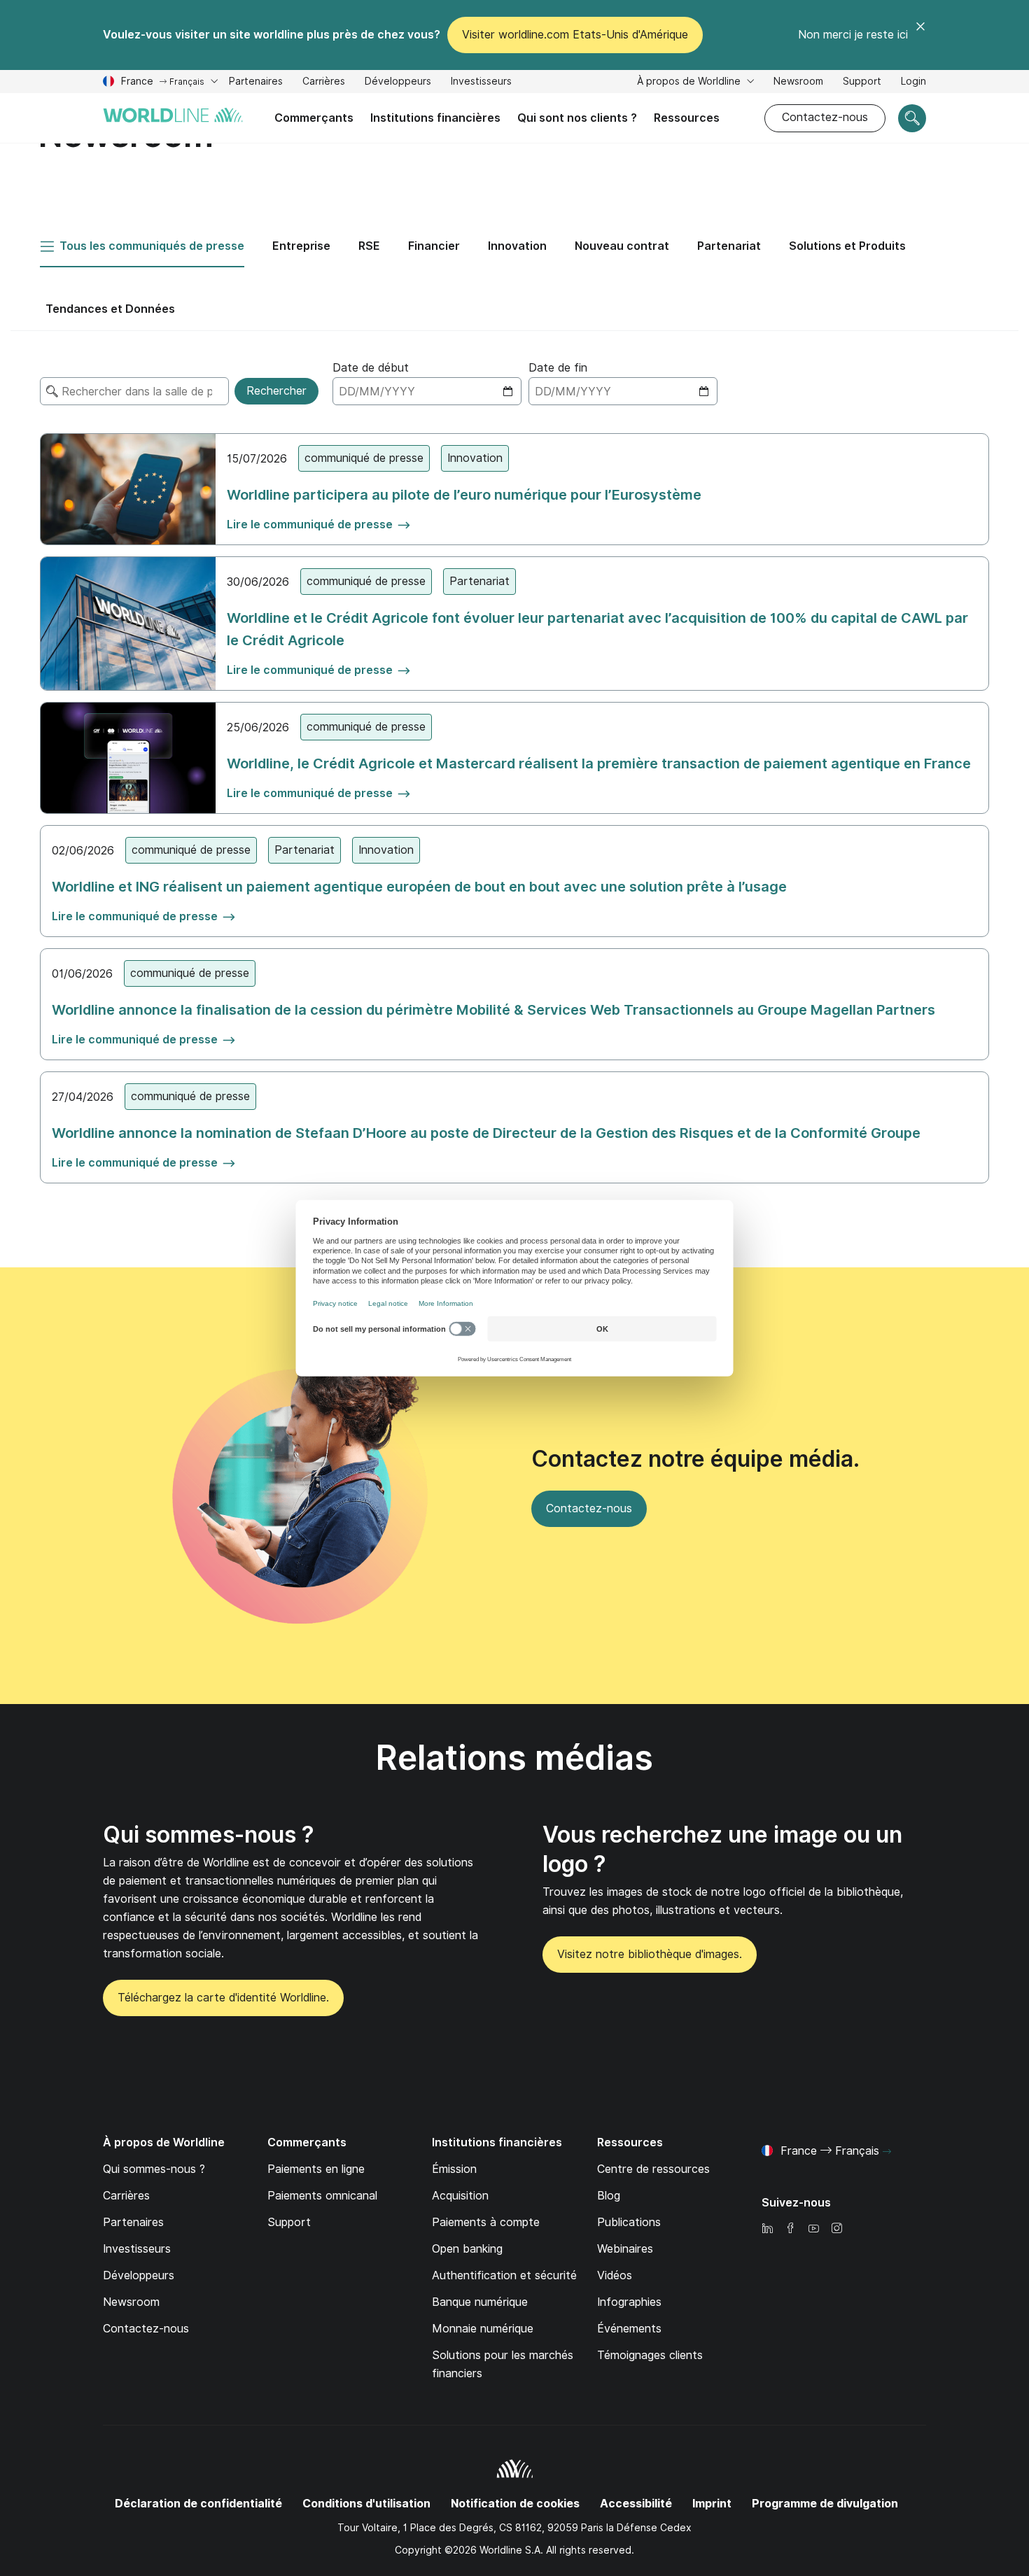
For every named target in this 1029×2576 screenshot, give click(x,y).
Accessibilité (636, 2504)
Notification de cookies (515, 2504)
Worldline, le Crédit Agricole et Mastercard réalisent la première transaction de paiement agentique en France (599, 763)
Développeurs (398, 83)
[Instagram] (836, 2229)
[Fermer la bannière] (920, 35)
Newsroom (798, 81)
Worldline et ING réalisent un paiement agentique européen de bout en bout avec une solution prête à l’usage (419, 887)
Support (862, 83)
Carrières (324, 83)
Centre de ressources (653, 2169)
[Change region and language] (887, 2152)
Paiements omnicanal (322, 2196)
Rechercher (276, 391)
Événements (629, 2329)
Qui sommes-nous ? (209, 1835)
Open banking (467, 2249)
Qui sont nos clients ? (577, 118)
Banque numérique (480, 2302)
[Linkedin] (767, 2229)
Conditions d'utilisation (366, 2504)
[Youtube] (813, 2229)
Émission (454, 2169)
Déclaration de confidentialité (198, 2504)
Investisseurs (481, 83)
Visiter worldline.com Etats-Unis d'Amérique (575, 35)
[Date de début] (427, 391)
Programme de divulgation (825, 2504)
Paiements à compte (486, 2222)
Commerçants (314, 118)
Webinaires (625, 2249)
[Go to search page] (912, 118)
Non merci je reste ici (853, 35)
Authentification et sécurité (504, 2275)
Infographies (629, 2302)
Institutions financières (435, 118)
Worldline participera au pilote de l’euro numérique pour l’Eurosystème (464, 495)
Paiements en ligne (316, 2169)
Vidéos (615, 2275)
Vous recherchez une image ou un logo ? (722, 1849)
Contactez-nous (825, 117)
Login (913, 81)
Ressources (687, 118)
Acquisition (460, 2196)
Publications (629, 2222)
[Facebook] (790, 2229)
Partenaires (256, 81)
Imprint (712, 2504)
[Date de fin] (623, 391)
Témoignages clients (650, 2355)
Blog (609, 2196)
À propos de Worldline (690, 81)
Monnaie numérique (483, 2329)
